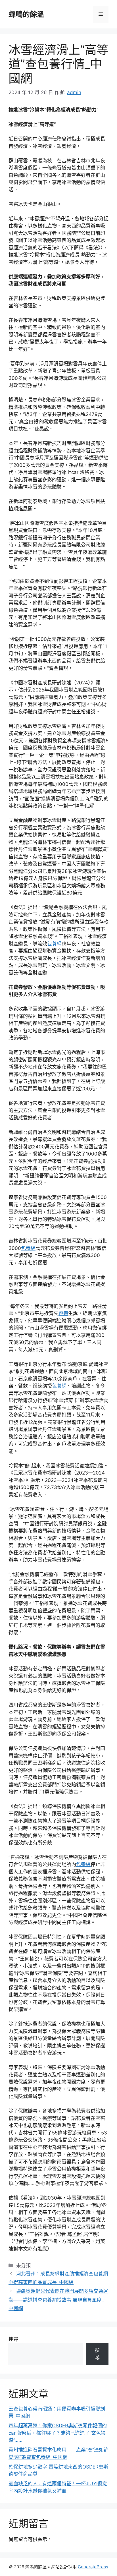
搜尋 (13, 2339)
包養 (63, 1313)
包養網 (54, 944)
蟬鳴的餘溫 (26, 14)
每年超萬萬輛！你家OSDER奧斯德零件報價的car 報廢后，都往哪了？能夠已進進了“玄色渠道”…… (58, 2433)
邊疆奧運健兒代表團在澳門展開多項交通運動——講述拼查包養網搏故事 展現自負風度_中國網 (58, 2300)
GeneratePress (93, 2567)
